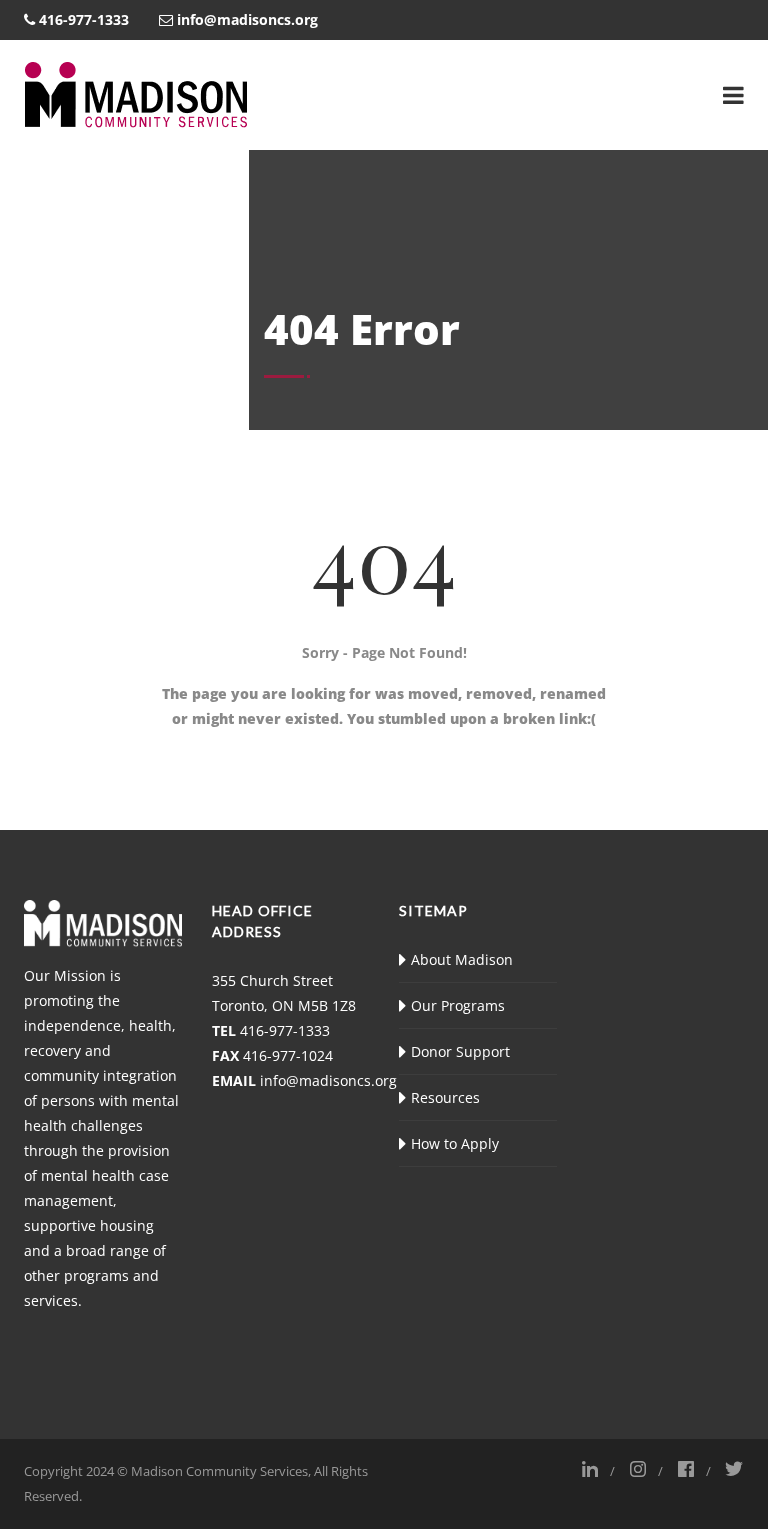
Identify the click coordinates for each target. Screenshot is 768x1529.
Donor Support (460, 1051)
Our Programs (458, 1005)
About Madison (462, 959)
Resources (445, 1097)
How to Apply (455, 1143)
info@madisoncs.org (328, 1080)
